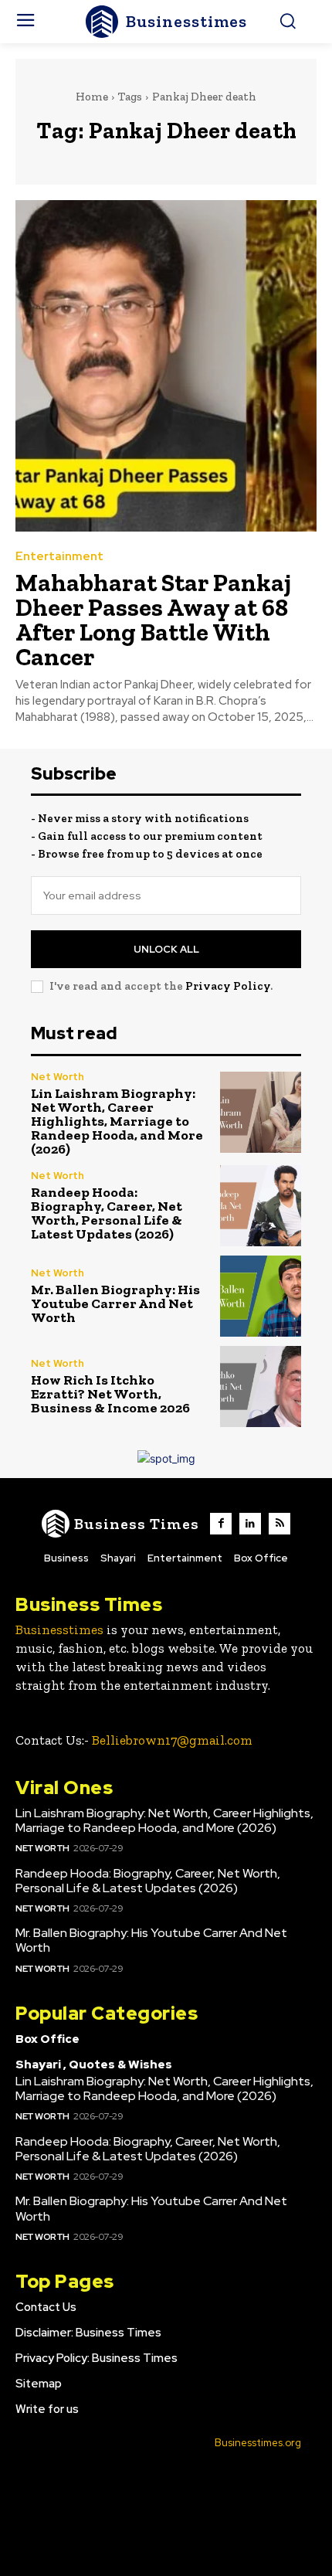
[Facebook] (221, 1524)
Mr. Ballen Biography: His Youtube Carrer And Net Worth (115, 1303)
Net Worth (58, 1077)
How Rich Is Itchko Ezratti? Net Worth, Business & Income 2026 (110, 1394)
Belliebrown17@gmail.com (172, 1740)
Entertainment (59, 557)
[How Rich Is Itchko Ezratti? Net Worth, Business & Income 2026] (261, 1387)
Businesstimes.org (258, 2443)
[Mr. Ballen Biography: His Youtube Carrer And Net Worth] (261, 1296)
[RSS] (279, 1524)
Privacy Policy (228, 986)
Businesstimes (59, 1630)
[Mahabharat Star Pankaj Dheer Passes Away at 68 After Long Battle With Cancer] (166, 366)
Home (92, 97)
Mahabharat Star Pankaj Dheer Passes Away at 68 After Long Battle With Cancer (153, 620)
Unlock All (166, 949)
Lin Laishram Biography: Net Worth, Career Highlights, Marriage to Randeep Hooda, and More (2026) (117, 1121)
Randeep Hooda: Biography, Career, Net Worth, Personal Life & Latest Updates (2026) (107, 1213)
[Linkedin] (250, 1524)
